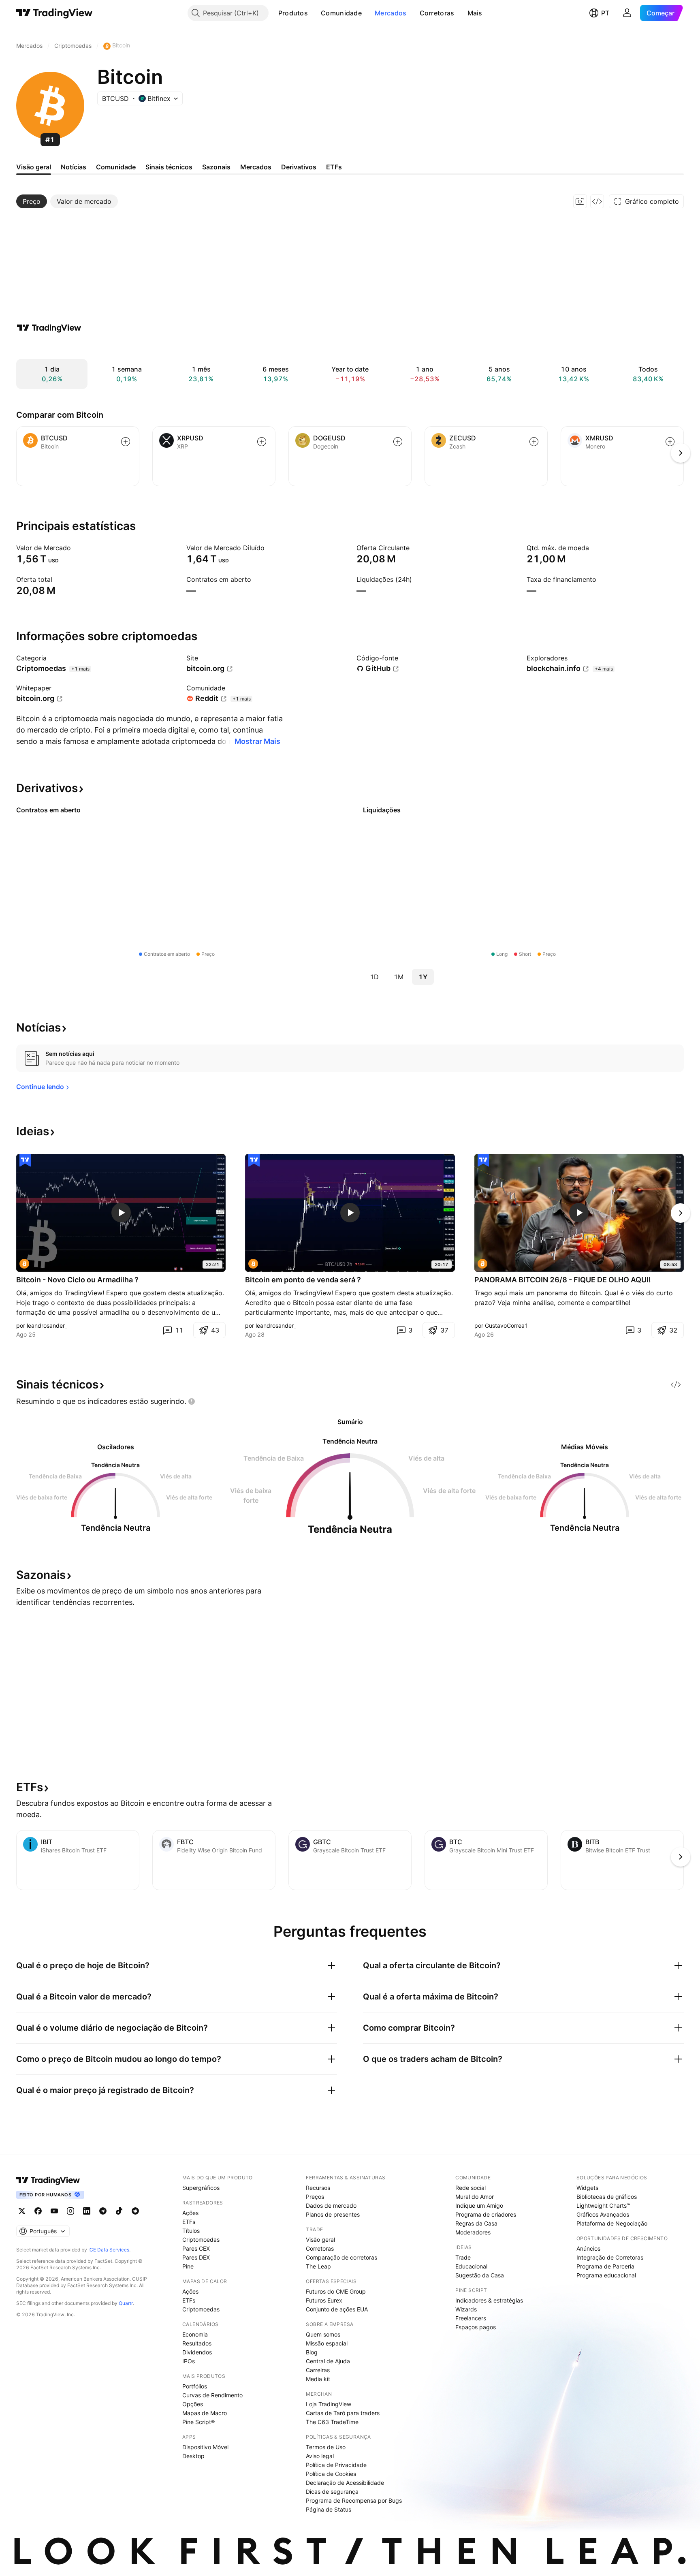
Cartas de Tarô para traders (343, 2413)
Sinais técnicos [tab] (169, 167)
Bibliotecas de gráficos (607, 2197)
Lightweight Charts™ (603, 2205)
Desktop (193, 2456)
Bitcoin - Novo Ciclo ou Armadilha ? (77, 1280)
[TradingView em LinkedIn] (87, 2211)
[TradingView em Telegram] (103, 2211)
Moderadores (473, 2232)
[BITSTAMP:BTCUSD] (482, 1264)
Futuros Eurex (324, 2300)
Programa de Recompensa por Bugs (354, 2500)
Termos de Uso (326, 2447)
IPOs (189, 2361)
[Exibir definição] (76, 548)
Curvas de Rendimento (212, 2395)
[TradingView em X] (22, 2211)
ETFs (189, 2222)
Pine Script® (198, 2422)
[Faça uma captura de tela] (580, 201)
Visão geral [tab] (34, 167)
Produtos (293, 13)
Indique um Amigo (479, 2205)
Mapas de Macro (205, 2413)
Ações (190, 2213)
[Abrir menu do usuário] (627, 13)
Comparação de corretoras (341, 2257)
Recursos (318, 2188)
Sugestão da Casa (480, 2275)
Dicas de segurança (332, 2492)
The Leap (318, 2266)
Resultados (197, 2343)
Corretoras (437, 13)
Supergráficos (201, 2188)
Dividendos (197, 2352)
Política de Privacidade (336, 2465)
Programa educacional (606, 2275)
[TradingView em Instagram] (70, 2211)
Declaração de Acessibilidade (345, 2483)
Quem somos (323, 2334)
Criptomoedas (201, 2240)
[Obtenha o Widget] (597, 201)
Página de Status (329, 2509)
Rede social (471, 2188)
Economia (195, 2334)
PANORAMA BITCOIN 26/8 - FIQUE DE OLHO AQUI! (563, 1280)
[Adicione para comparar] (126, 442)
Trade (463, 2257)
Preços (315, 2197)
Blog (312, 2352)
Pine (188, 2266)
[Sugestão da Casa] (25, 1160)
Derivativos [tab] (299, 167)
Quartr (126, 2303)
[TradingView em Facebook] (38, 2211)
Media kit (318, 2379)
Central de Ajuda (328, 2361)
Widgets (587, 2188)
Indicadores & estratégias (489, 2300)
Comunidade (341, 13)
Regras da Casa (476, 2223)
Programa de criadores (486, 2214)
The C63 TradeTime (332, 2422)
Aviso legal (320, 2456)
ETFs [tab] (334, 167)
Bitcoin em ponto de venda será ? (303, 1280)
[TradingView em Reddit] (135, 2211)
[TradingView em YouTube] (54, 2211)
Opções (193, 2404)
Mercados (391, 13)
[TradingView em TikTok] (119, 2211)
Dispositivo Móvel (205, 2447)
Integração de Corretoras (610, 2257)
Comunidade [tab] (116, 167)
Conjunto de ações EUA (337, 2309)
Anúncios (588, 2248)
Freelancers (471, 2318)
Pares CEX (196, 2248)
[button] (314, 13)
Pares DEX (196, 2257)
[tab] (32, 201)
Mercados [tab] (256, 167)
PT (605, 13)
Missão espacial (327, 2343)
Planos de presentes (333, 2214)
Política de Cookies (331, 2474)
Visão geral (320, 2240)
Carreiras (318, 2370)
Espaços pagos (476, 2327)
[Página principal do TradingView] (54, 13)
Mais (475, 13)
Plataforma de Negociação (612, 2223)
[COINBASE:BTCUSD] (24, 1264)
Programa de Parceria (605, 2266)
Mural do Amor (475, 2197)
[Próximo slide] (681, 1213)
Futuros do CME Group (336, 2291)
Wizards (466, 2309)
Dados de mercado (331, 2205)
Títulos (191, 2231)
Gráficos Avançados (603, 2214)
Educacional (471, 2266)
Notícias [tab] (74, 167)
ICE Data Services (109, 2250)
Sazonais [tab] (216, 167)
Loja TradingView (329, 2404)
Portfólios (195, 2386)
